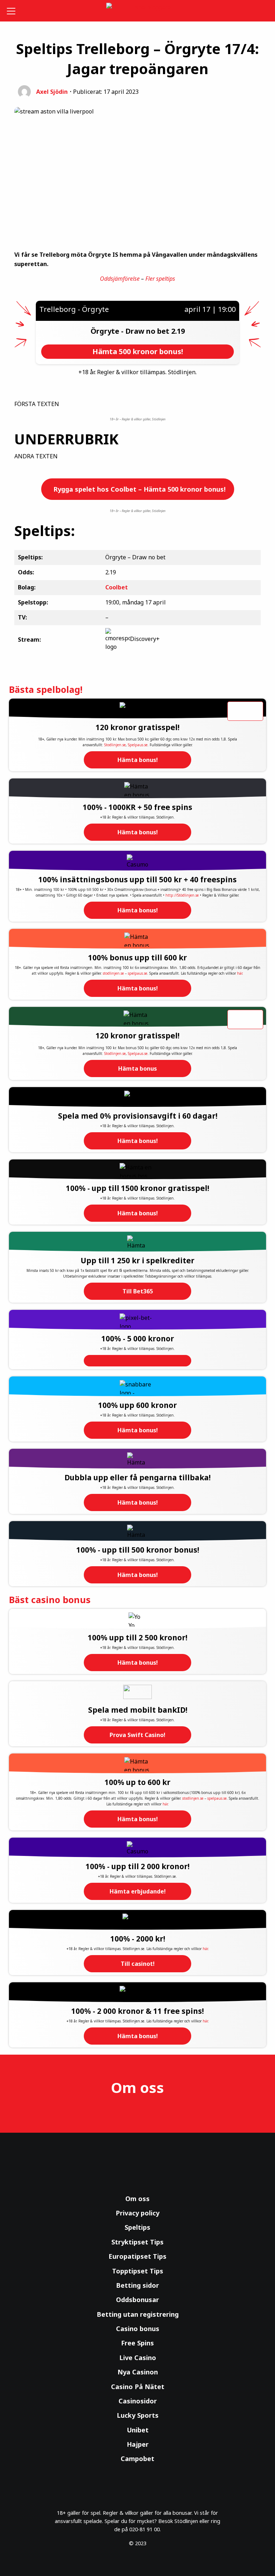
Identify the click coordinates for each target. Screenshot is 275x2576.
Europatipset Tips (137, 2256)
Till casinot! (138, 1964)
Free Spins (137, 2343)
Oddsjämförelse (120, 279)
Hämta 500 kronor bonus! (138, 351)
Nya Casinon (138, 2372)
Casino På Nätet (138, 2387)
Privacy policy (137, 2213)
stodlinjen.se (113, 973)
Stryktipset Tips (137, 2242)
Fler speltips (160, 279)
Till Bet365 (138, 1291)
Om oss (137, 2199)
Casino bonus (138, 2329)
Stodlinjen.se (115, 745)
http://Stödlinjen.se (182, 895)
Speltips (137, 2227)
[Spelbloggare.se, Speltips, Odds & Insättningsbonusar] (138, 11)
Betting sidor (137, 2285)
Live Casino (138, 2358)
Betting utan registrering (138, 2314)
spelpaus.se (137, 973)
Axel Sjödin (52, 92)
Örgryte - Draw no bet (131, 331)
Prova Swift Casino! (137, 1735)
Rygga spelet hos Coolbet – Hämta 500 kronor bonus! (139, 489)
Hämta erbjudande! (138, 1891)
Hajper (138, 2444)
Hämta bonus (137, 1068)
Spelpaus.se (138, 745)
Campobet (137, 2459)
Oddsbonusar (137, 2300)
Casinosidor (138, 2401)
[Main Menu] (12, 11)
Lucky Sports (138, 2415)
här (240, 973)
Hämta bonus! (138, 760)
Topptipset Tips (138, 2271)
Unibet (138, 2430)
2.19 (178, 331)
